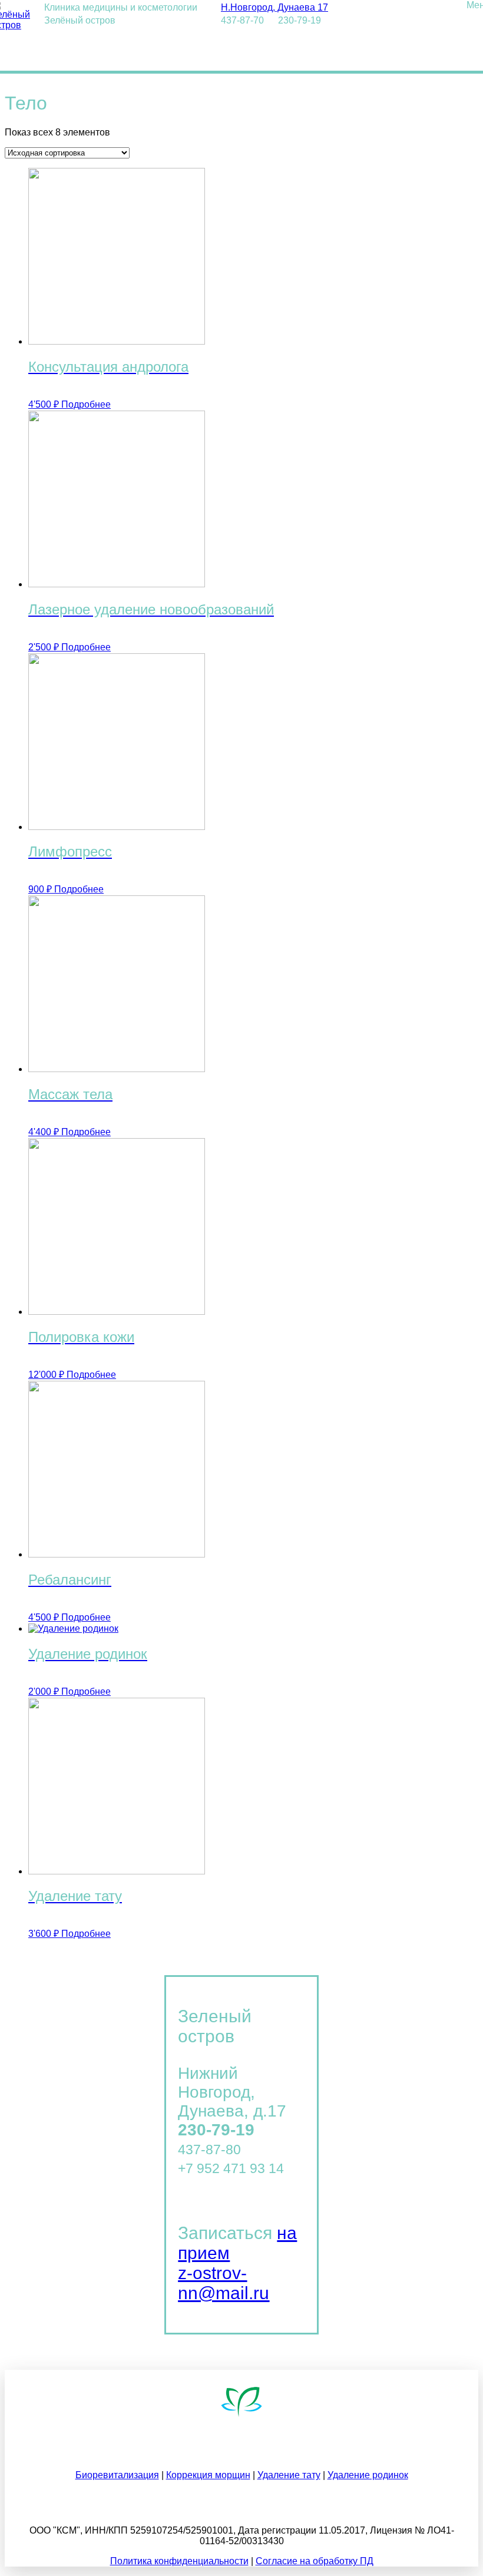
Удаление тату (289, 2475)
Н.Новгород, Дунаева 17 (274, 7)
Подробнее (86, 404)
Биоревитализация (117, 2475)
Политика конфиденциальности (179, 2561)
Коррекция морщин (208, 2475)
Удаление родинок (368, 2475)
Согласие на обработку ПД (315, 2561)
